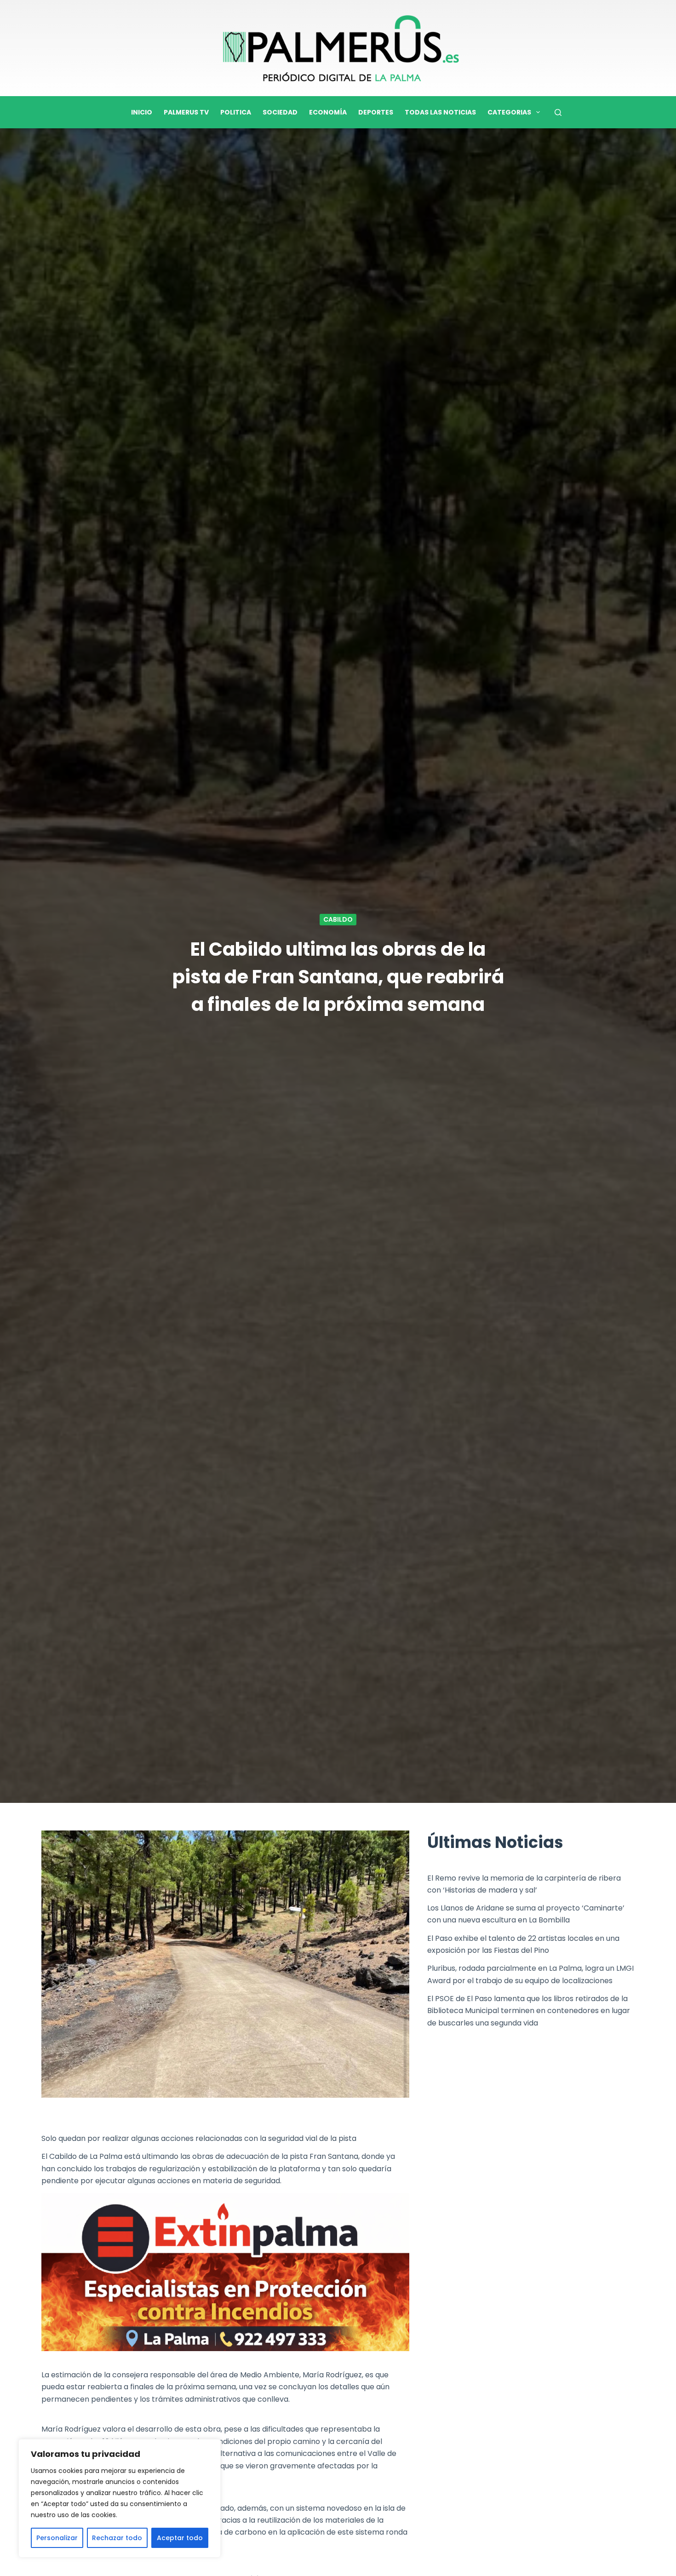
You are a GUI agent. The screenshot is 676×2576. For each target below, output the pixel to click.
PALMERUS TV (186, 112)
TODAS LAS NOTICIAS (440, 112)
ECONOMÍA (328, 112)
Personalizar (57, 2538)
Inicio (142, 112)
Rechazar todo (117, 2538)
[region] (120, 2498)
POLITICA (236, 112)
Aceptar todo (180, 2538)
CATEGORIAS (509, 112)
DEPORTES (376, 112)
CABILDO (338, 919)
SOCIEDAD (280, 112)
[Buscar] (558, 112)
